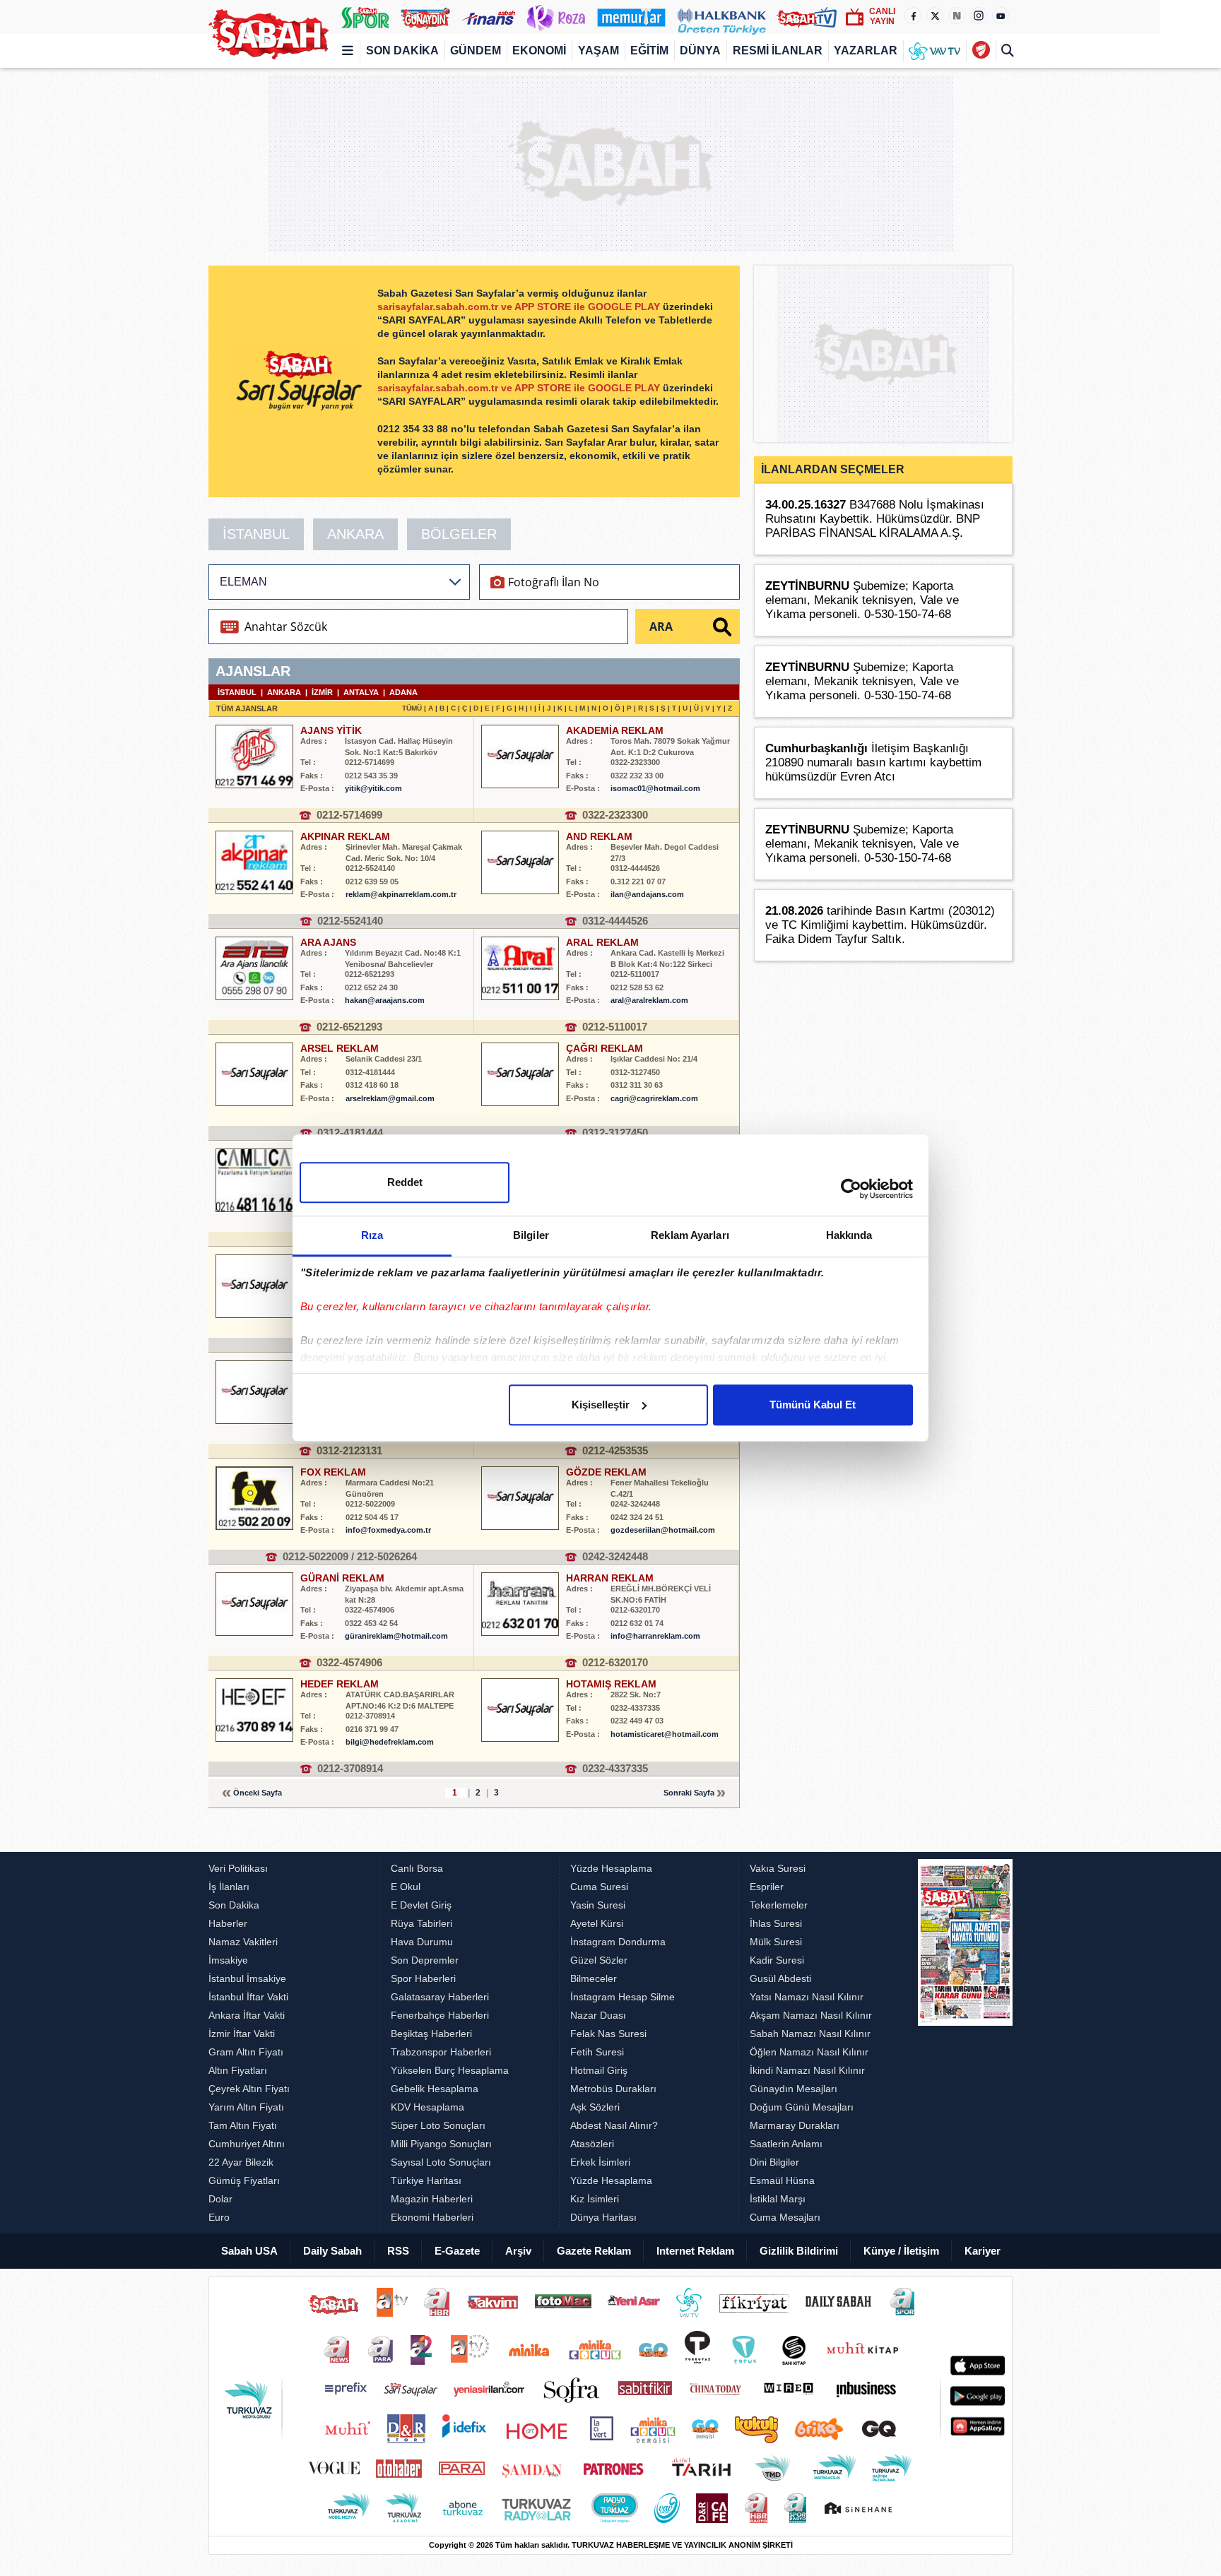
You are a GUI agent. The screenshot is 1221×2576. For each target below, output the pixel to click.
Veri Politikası (238, 1868)
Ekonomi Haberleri (432, 2217)
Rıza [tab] (372, 1235)
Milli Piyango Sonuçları (441, 2144)
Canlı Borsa (417, 1868)
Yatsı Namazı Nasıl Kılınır (807, 1997)
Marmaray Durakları (795, 2125)
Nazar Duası (598, 2015)
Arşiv (518, 2251)
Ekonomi (539, 51)
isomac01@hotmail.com (655, 788)
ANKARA (355, 534)
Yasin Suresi (598, 1905)
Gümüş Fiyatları (244, 2180)
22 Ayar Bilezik (241, 2162)
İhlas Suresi (776, 1923)
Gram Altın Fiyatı (246, 2052)
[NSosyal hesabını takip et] (957, 16)
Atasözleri (592, 2144)
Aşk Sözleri (595, 2107)
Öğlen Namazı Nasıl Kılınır (809, 2052)
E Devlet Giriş (421, 1905)
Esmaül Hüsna (782, 2180)
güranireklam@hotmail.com (396, 1636)
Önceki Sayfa (258, 1793)
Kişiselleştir (601, 1405)
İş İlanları (229, 1887)
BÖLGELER (459, 534)
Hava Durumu (422, 1942)
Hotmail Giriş (599, 2070)
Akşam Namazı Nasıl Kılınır (811, 2015)
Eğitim (649, 51)
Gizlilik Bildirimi (799, 2251)
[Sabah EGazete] (965, 2043)
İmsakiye (228, 1960)
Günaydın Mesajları (794, 2089)
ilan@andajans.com (647, 894)
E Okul (406, 1887)
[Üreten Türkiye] (722, 17)
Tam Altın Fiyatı (243, 2125)
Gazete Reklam (594, 2251)
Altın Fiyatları (238, 2070)
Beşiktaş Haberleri (431, 2034)
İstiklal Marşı (778, 2199)
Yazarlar (866, 51)
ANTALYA (361, 692)
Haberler (228, 1923)
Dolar (220, 2199)
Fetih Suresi (597, 2052)
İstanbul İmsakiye (247, 1978)
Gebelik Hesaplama (435, 2089)
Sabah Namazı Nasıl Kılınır (810, 2034)
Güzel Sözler (599, 1960)
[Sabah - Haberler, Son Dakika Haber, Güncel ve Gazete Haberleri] (269, 34)
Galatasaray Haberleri (440, 1997)
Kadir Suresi (777, 1960)
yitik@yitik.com (373, 788)
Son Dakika (402, 51)
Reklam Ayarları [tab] (690, 1235)
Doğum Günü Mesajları (802, 2107)
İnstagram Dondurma (618, 1942)
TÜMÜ (412, 708)
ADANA (403, 692)
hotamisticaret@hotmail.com (665, 1734)
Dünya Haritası (603, 2217)
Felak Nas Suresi (608, 2034)
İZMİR (322, 692)
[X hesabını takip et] (935, 16)
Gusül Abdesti (780, 1978)
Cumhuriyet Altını (247, 2144)
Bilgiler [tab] (531, 1235)
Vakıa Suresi (778, 1868)
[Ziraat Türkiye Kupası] (980, 51)
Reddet (405, 1182)
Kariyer (983, 2251)
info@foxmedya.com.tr (388, 1530)
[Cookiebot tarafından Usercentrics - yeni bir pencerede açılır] (851, 1189)
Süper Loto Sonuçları (438, 2125)
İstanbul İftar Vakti (248, 1997)
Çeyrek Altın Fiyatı (249, 2089)
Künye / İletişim (901, 2251)
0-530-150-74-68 (908, 614)
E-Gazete (457, 2251)
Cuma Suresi (599, 1887)
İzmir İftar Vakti (242, 2034)
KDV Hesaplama (427, 2107)
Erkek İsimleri (600, 2162)
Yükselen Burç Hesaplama (450, 2070)
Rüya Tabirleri (421, 1923)
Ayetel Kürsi (597, 1923)
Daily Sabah (332, 2251)
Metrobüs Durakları (613, 2089)
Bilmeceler (594, 1978)
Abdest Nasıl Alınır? (614, 2125)
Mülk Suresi (776, 1942)
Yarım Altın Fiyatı (246, 2107)
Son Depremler (425, 1960)
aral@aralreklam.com (649, 1000)
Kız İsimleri (595, 2199)
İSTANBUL (256, 534)
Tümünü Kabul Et (813, 1405)
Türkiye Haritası (426, 2180)
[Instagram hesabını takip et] (979, 16)
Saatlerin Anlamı (786, 2144)
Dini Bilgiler (774, 2162)
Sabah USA (249, 2251)
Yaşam (598, 51)
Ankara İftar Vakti (247, 2015)
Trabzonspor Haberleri (441, 2052)
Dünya (700, 51)
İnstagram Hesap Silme (623, 1997)
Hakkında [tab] (849, 1235)
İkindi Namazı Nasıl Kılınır (807, 2070)
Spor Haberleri (423, 1978)
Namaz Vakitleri (243, 1942)
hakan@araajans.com (385, 1000)
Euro (219, 2217)
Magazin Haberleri (432, 2199)
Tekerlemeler (779, 1905)
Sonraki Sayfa (689, 1793)
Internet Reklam (695, 2251)
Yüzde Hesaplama (611, 1868)
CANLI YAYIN (882, 16)
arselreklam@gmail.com (390, 1098)
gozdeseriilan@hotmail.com (663, 1530)
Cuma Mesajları (785, 2217)
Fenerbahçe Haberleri (440, 2015)
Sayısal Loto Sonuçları (441, 2162)
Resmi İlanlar (778, 51)
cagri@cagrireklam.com (654, 1098)
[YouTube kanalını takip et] (1001, 16)
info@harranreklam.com (655, 1636)
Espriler (767, 1887)
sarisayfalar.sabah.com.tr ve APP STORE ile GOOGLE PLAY (520, 307)
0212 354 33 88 (414, 429)
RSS (398, 2251)
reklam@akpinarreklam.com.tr (401, 894)
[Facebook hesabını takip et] (913, 16)
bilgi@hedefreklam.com (390, 1742)
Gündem (476, 51)
